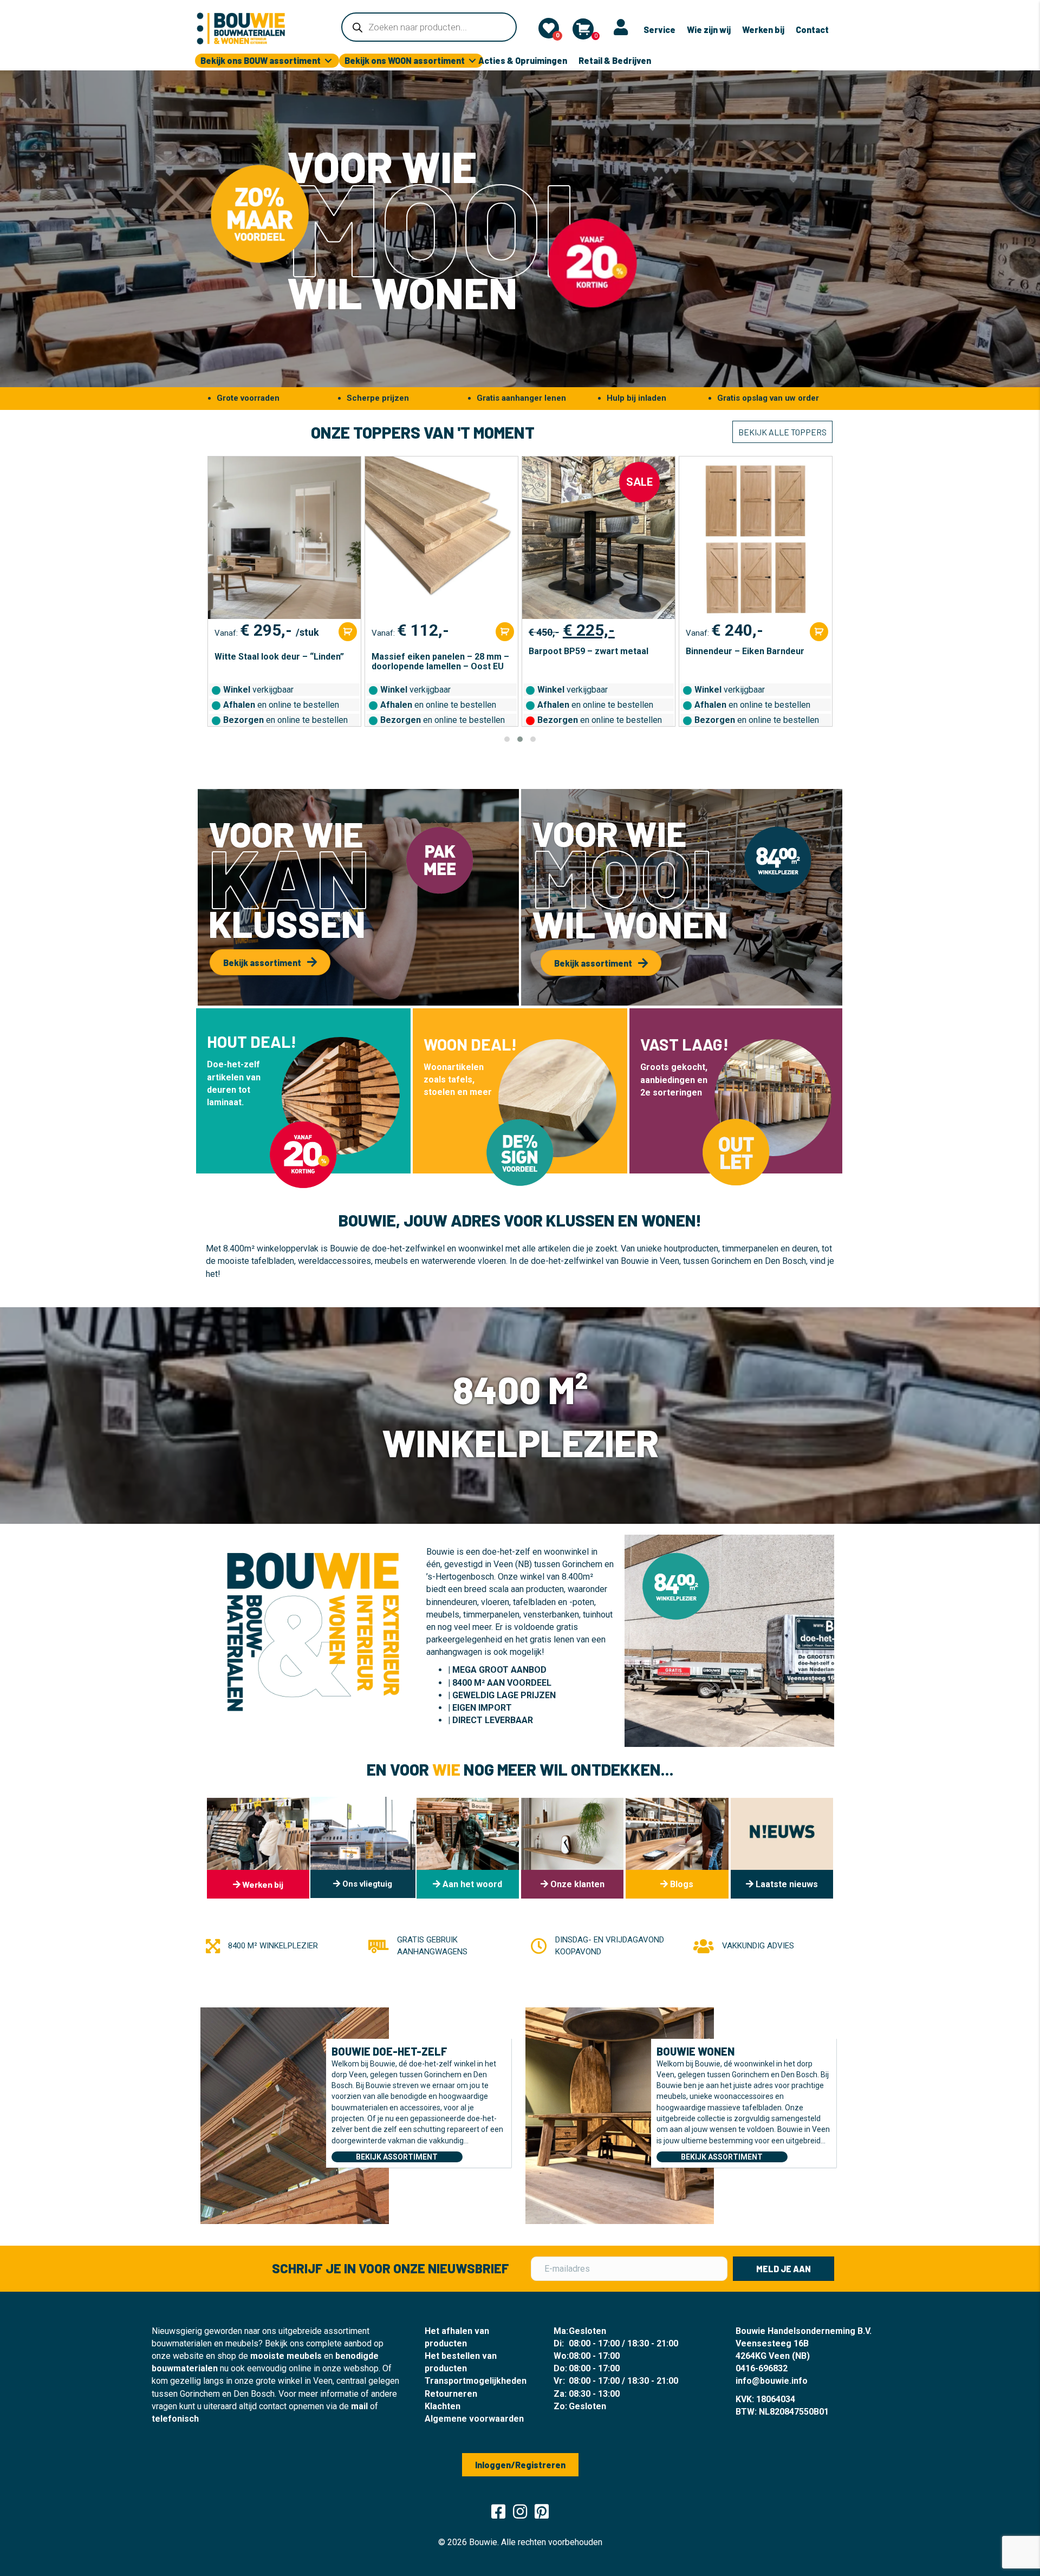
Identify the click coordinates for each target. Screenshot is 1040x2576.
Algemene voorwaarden (474, 2419)
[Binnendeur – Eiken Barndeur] (599, 538)
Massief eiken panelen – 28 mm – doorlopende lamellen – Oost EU (283, 662)
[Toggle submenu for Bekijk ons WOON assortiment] (472, 61)
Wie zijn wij (709, 30)
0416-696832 (762, 2368)
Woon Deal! (470, 1044)
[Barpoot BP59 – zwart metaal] (441, 538)
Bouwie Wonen (695, 2051)
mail (359, 2406)
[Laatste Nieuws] (782, 1848)
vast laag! (684, 1044)
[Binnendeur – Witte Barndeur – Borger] (756, 538)
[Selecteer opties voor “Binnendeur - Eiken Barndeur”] (662, 632)
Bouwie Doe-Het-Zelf (389, 2051)
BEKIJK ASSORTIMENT (397, 2157)
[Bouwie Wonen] (620, 2115)
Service (659, 30)
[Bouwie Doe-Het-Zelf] (295, 2115)
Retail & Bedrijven (615, 60)
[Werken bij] (258, 1848)
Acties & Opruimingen (523, 60)
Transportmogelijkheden (476, 2381)
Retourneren (451, 2394)
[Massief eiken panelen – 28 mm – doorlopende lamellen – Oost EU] (284, 538)
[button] (507, 739)
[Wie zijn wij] (468, 1848)
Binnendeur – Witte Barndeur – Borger (749, 662)
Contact (812, 30)
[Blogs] (677, 1848)
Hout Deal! (252, 1041)
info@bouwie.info (772, 2381)
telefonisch (175, 2419)
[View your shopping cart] (583, 29)
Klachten (443, 2406)
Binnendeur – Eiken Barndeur (588, 651)
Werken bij (763, 30)
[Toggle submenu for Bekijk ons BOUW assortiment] (328, 61)
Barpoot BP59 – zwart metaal (431, 651)
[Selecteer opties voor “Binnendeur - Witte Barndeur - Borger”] (819, 632)
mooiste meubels (286, 2356)
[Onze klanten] (572, 1848)
